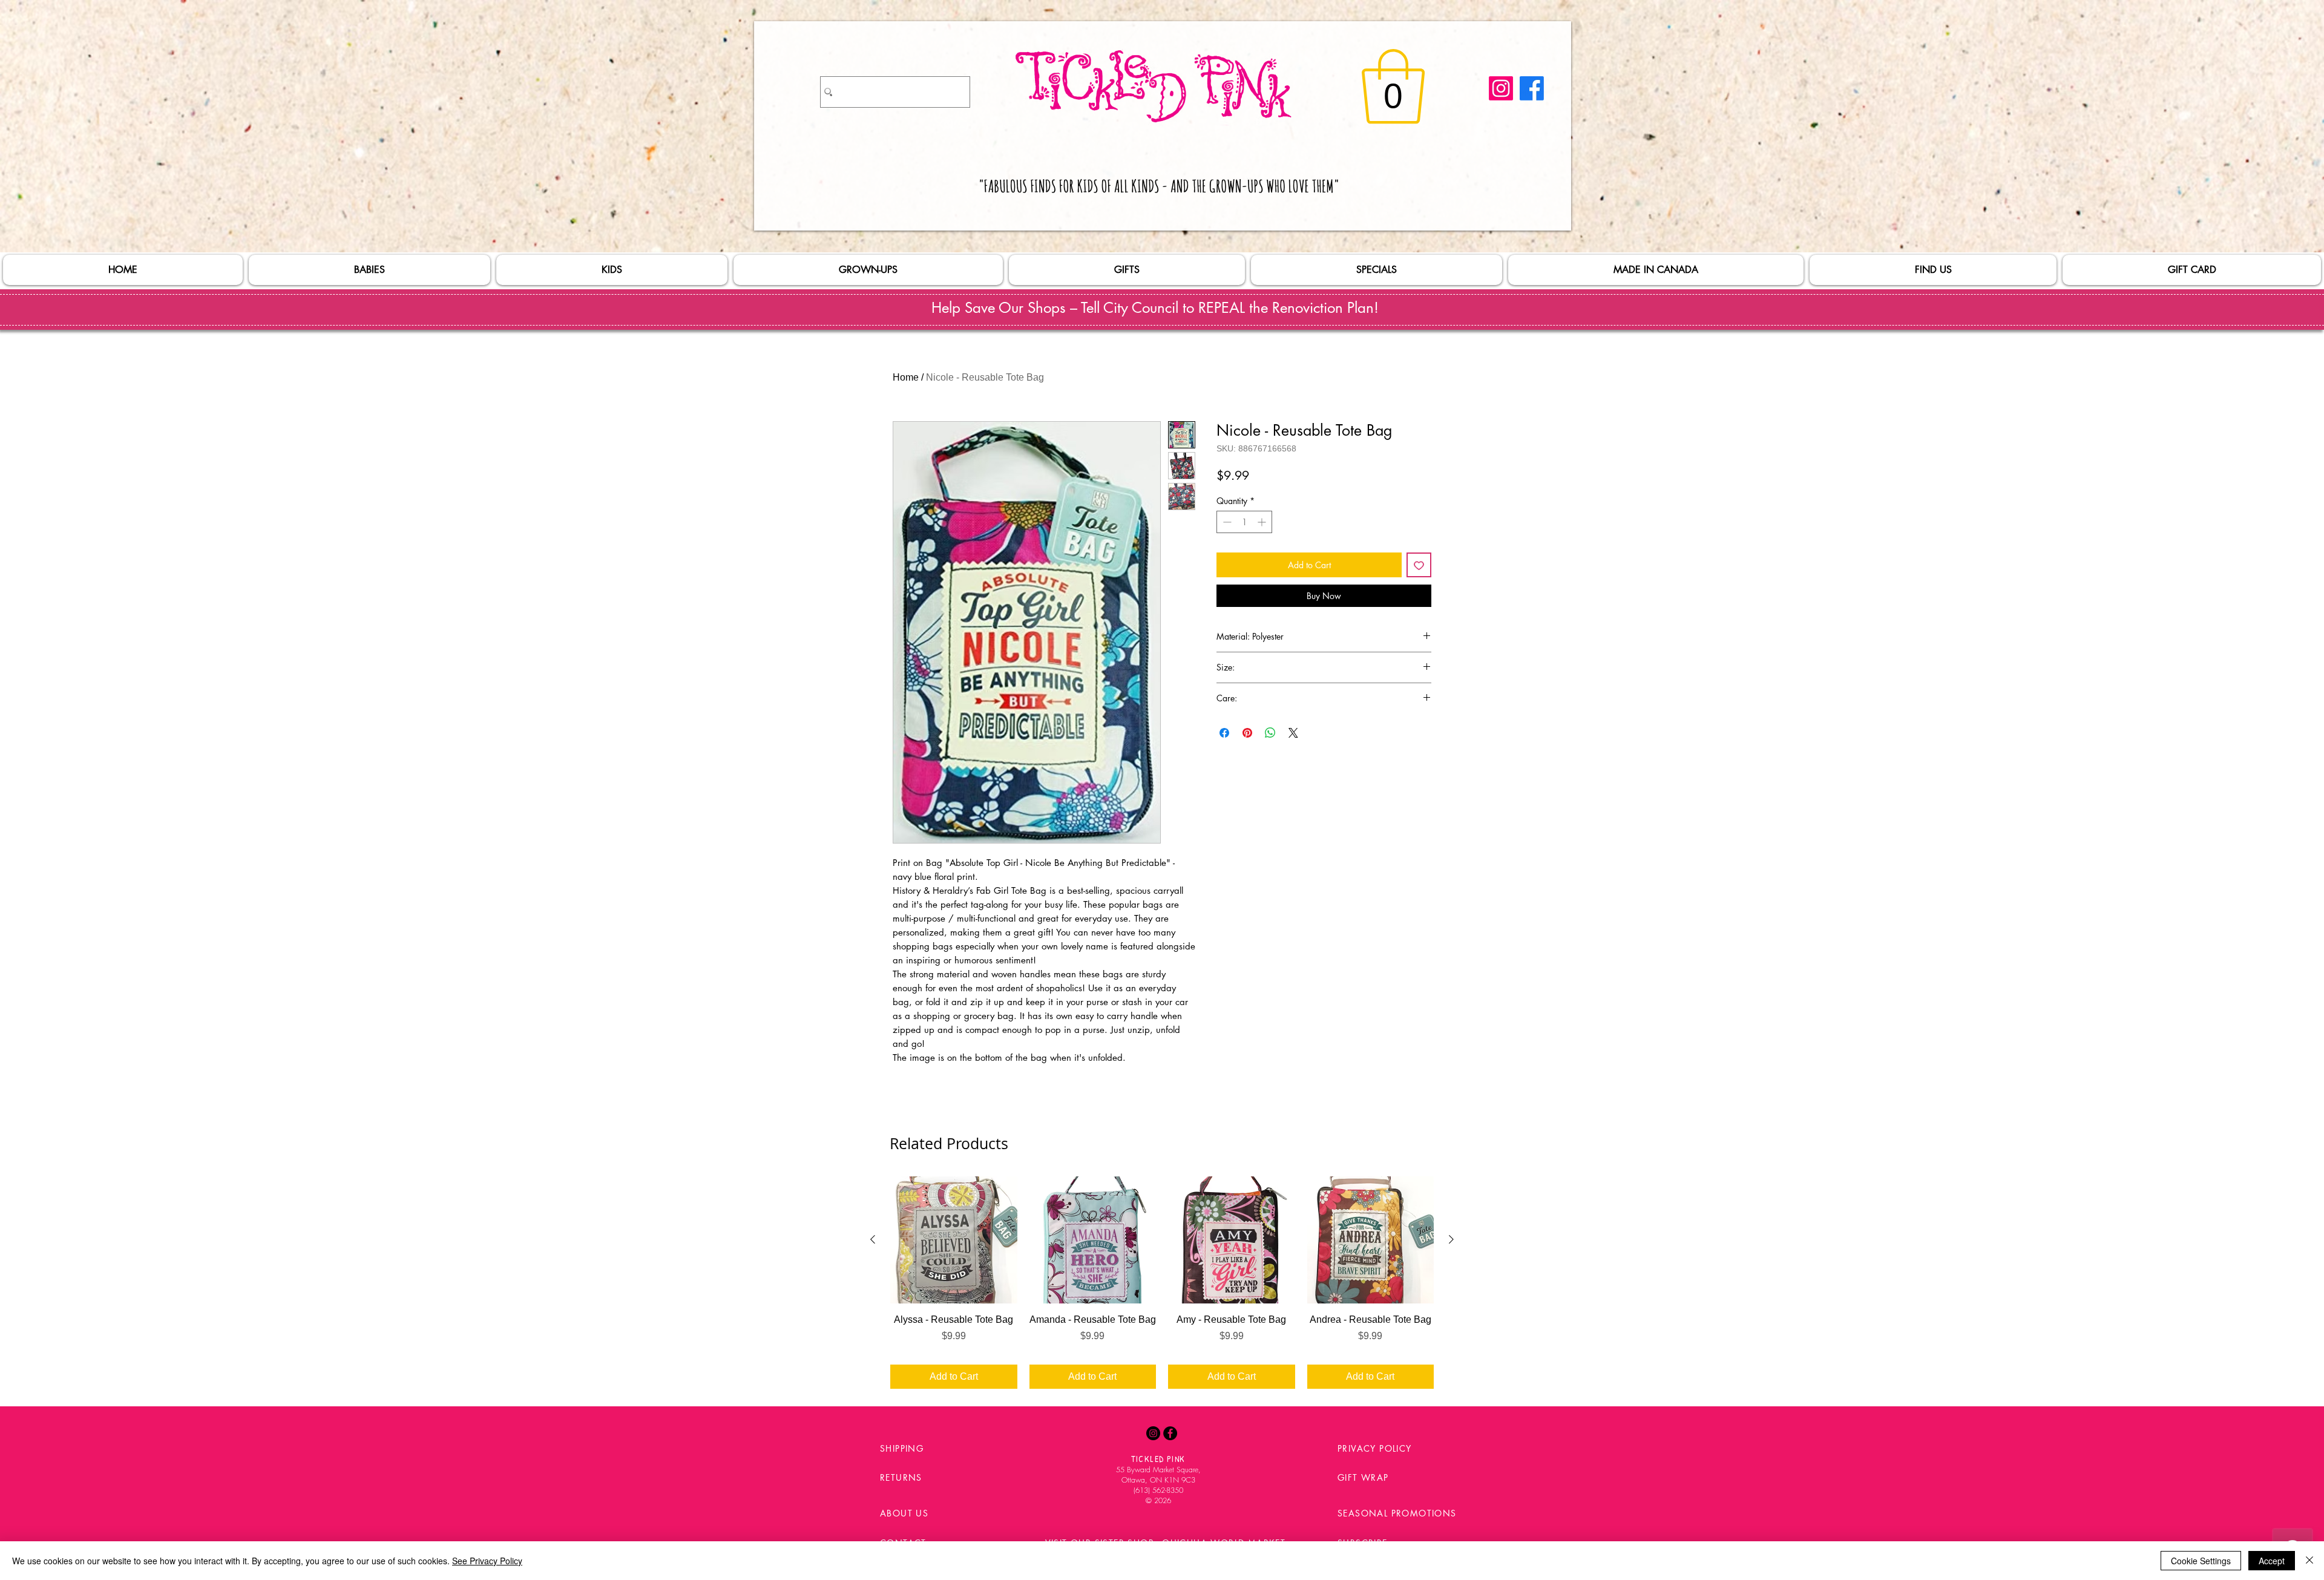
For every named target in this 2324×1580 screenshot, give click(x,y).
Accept (2272, 1561)
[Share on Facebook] (1224, 733)
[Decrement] (1226, 522)
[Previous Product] (873, 1239)
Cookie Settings (2201, 1561)
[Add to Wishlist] (1419, 565)
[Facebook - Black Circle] (1170, 1433)
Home (906, 377)
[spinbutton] (1244, 522)
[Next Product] (1451, 1239)
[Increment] (1263, 522)
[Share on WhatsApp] (1270, 733)
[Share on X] (1293, 733)
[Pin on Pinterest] (1247, 733)
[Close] (2309, 1561)
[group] (1162, 1282)
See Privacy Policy (487, 1561)
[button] (1393, 87)
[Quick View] (954, 1240)
